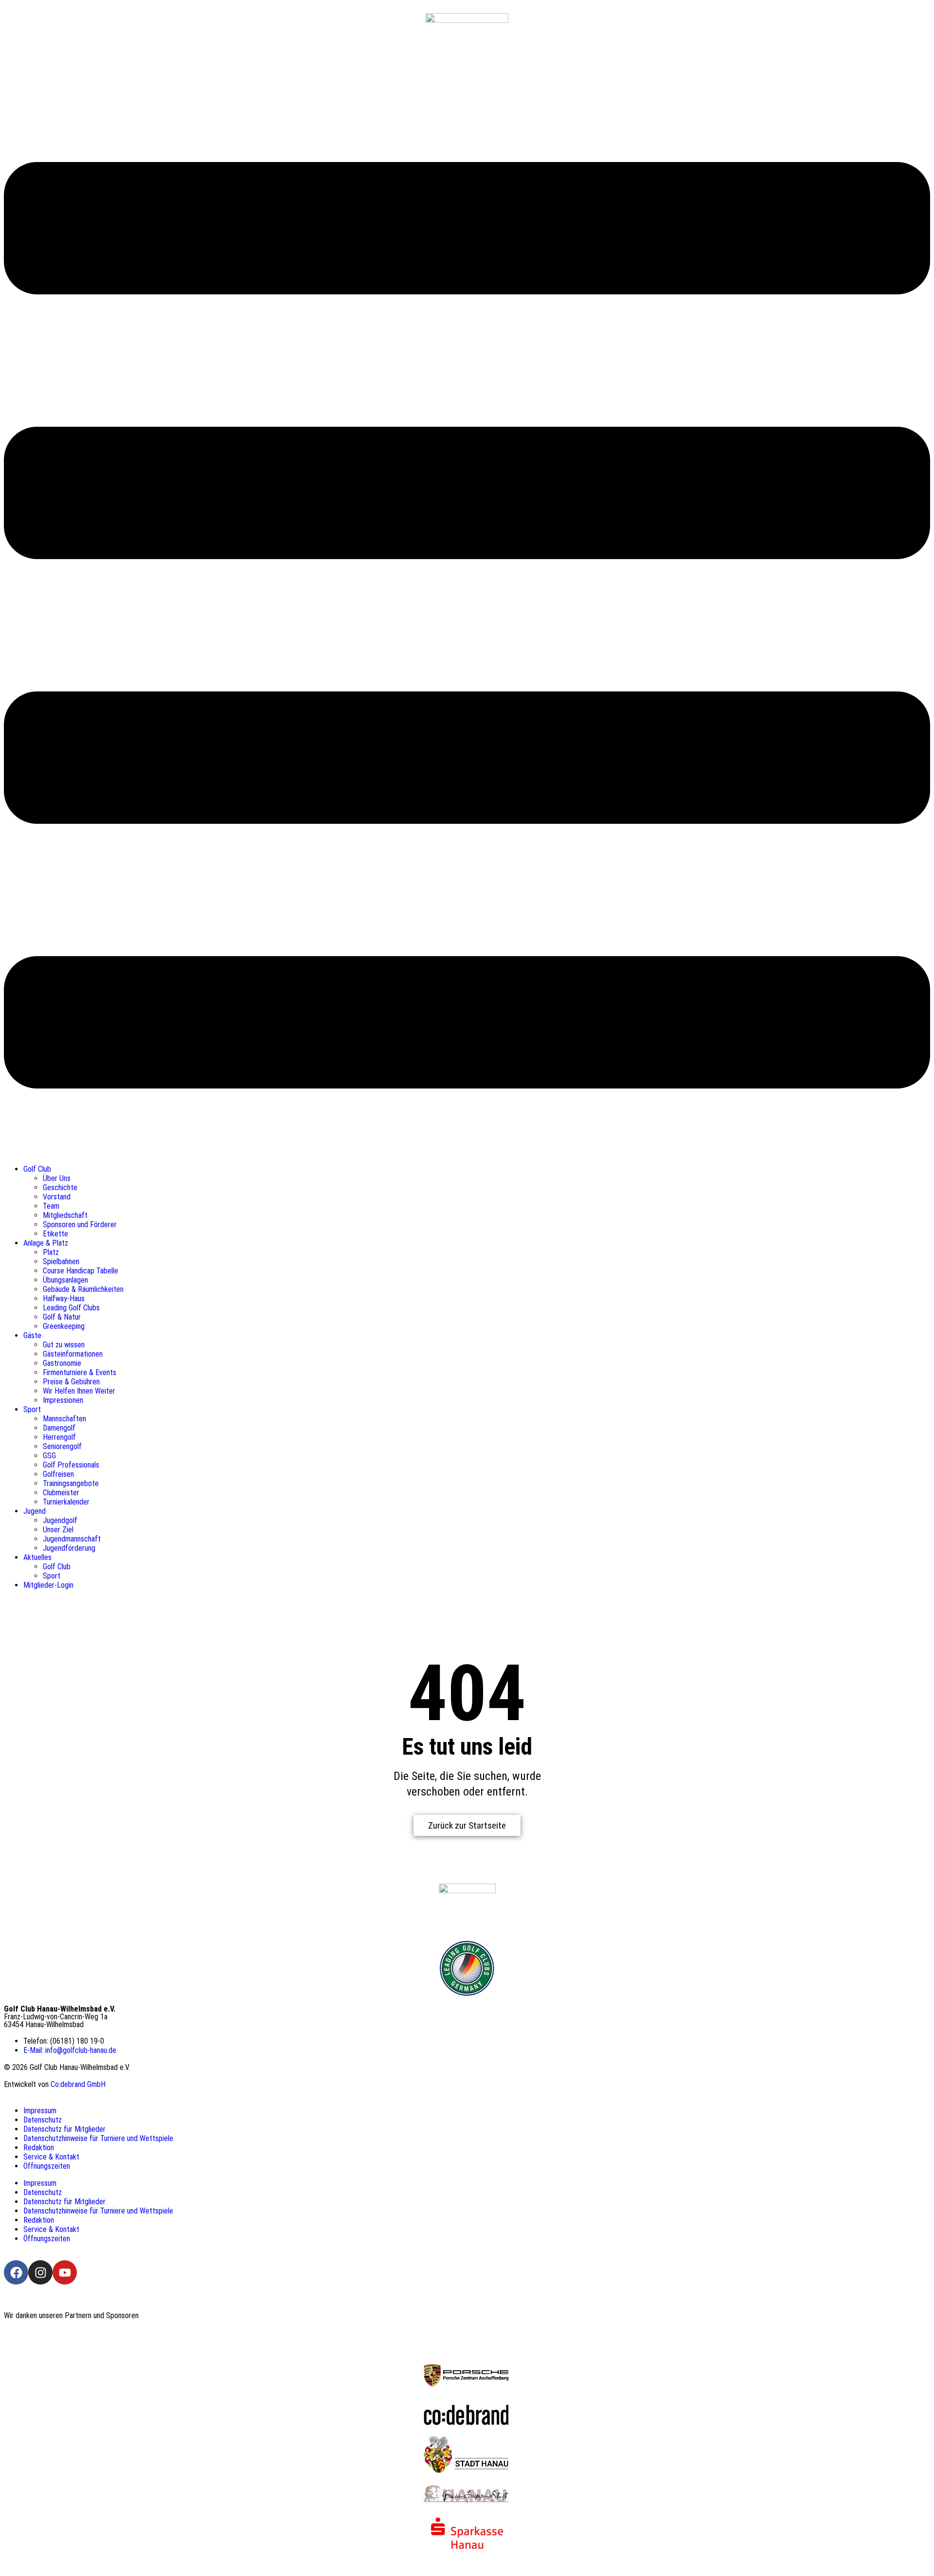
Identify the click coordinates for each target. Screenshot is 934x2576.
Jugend (35, 1511)
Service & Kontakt (51, 2157)
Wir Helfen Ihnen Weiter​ (79, 1391)
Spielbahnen (61, 1261)
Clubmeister (61, 1493)
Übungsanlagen (65, 1280)
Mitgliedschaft (65, 1215)
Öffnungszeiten (47, 2166)
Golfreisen (58, 1474)
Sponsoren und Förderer (80, 1225)
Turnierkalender (66, 1502)
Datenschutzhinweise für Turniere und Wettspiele (98, 2138)
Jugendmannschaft (72, 1539)
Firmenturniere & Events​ (80, 1372)
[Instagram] (40, 2272)
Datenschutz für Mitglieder (64, 2129)
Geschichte (60, 1188)
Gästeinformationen (73, 1354)
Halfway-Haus (64, 1298)
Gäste (32, 1335)
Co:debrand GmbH (78, 2084)
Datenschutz (43, 2120)
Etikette (55, 1234)
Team (51, 1206)
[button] (467, 626)
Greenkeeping (64, 1326)
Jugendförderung (69, 1548)
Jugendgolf (60, 1520)
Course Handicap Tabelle (81, 1271)
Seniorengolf (62, 1446)
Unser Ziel (58, 1530)
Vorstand (57, 1197)
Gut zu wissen (64, 1345)
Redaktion (39, 2148)
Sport (32, 1409)
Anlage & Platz (46, 1243)
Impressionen (63, 1400)
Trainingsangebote (71, 1483)
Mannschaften (64, 1419)
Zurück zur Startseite (467, 1825)
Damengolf (59, 1428)
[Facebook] (16, 2272)
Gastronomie (62, 1363)
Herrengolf (59, 1437)
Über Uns (57, 1178)
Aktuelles (37, 1557)
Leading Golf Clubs (71, 1308)
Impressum (40, 2111)
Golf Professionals (71, 1465)
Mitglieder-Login (48, 1585)
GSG (49, 1456)
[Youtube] (65, 2272)
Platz (51, 1252)
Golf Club (37, 1169)
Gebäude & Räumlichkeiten (83, 1289)
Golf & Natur (62, 1317)
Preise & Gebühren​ (71, 1382)
